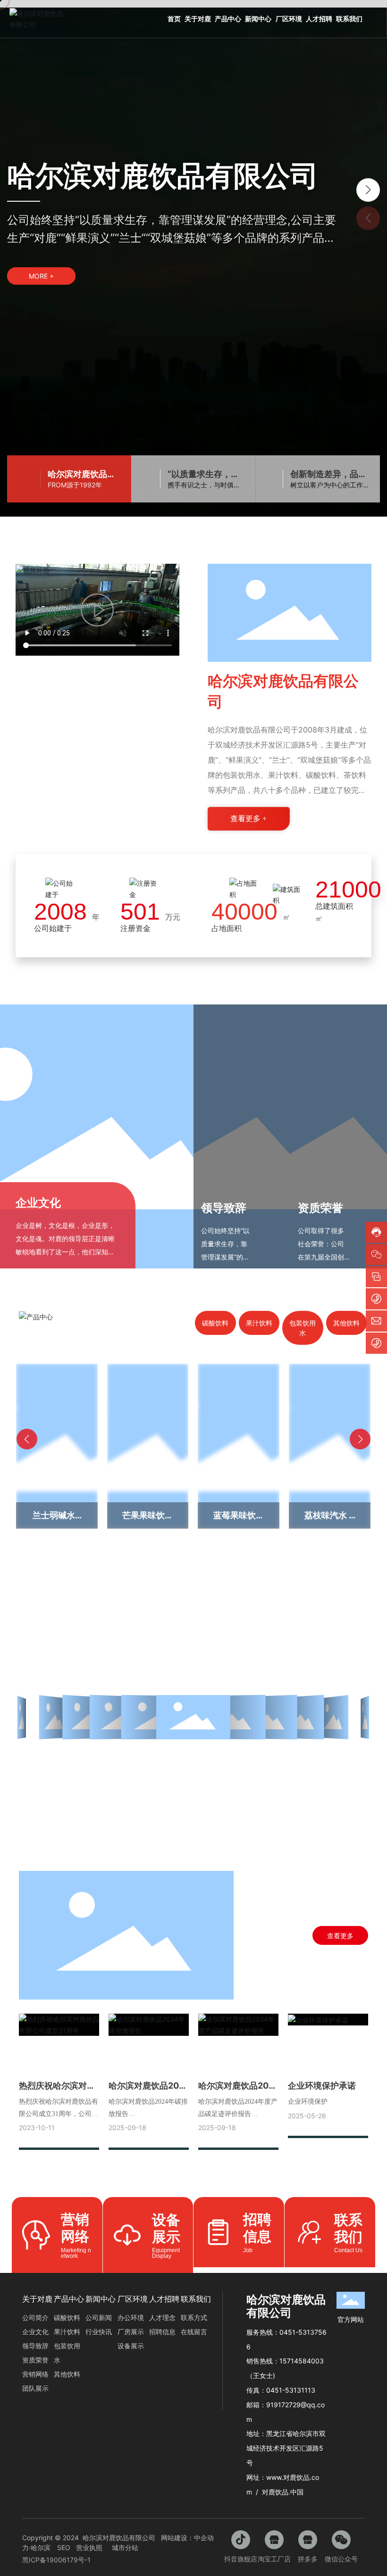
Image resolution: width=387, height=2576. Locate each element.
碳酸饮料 (215, 1323)
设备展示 (166, 2228)
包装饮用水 (303, 1328)
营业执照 (89, 2547)
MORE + (41, 276)
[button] (368, 190)
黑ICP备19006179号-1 (56, 2560)
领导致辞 (224, 1208)
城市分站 (125, 2547)
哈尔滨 (41, 2547)
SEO (64, 2547)
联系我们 (348, 2228)
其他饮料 (346, 1323)
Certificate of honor (193, 1632)
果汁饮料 (259, 1323)
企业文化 (38, 1203)
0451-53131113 (291, 2390)
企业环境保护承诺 (322, 2086)
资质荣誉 (320, 1208)
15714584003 (302, 2361)
